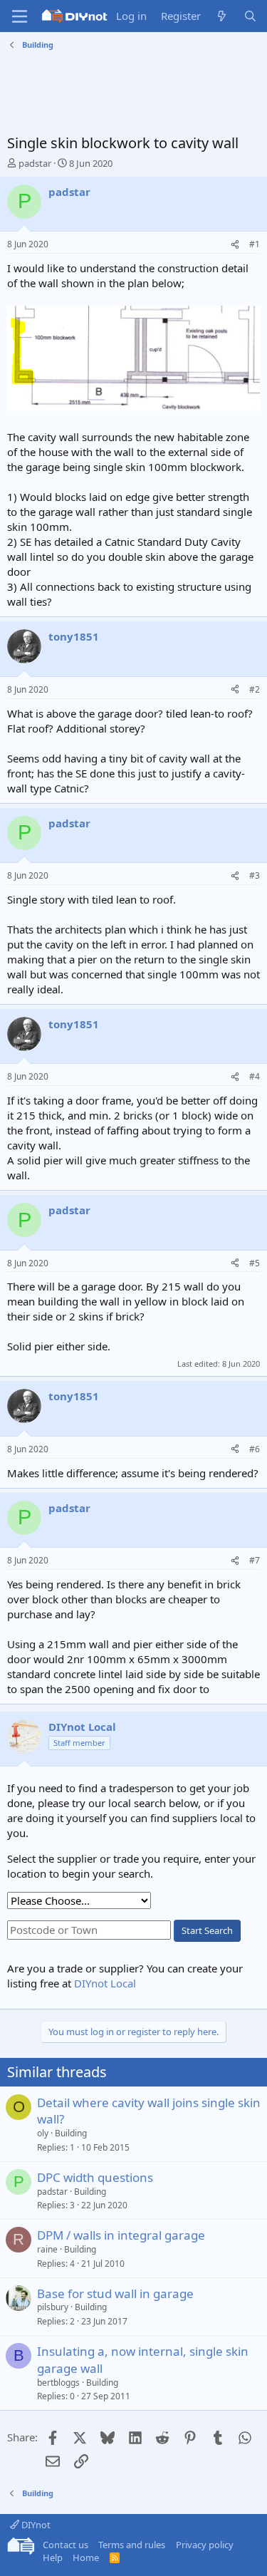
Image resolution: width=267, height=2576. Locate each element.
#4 (255, 1076)
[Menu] (20, 16)
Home (86, 2557)
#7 (255, 1560)
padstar (35, 163)
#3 (255, 875)
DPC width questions (95, 2177)
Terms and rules (132, 2545)
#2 (255, 689)
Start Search (207, 1930)
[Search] (250, 16)
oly (43, 2133)
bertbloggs (58, 2383)
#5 (255, 1263)
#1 (255, 244)
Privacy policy (205, 2545)
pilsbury (53, 2307)
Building (71, 2133)
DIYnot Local (105, 1983)
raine (47, 2249)
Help (53, 2557)
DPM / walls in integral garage (121, 2235)
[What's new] (222, 16)
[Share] (235, 245)
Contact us (66, 2545)
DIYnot (35, 2525)
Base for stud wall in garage (115, 2293)
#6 (255, 1449)
